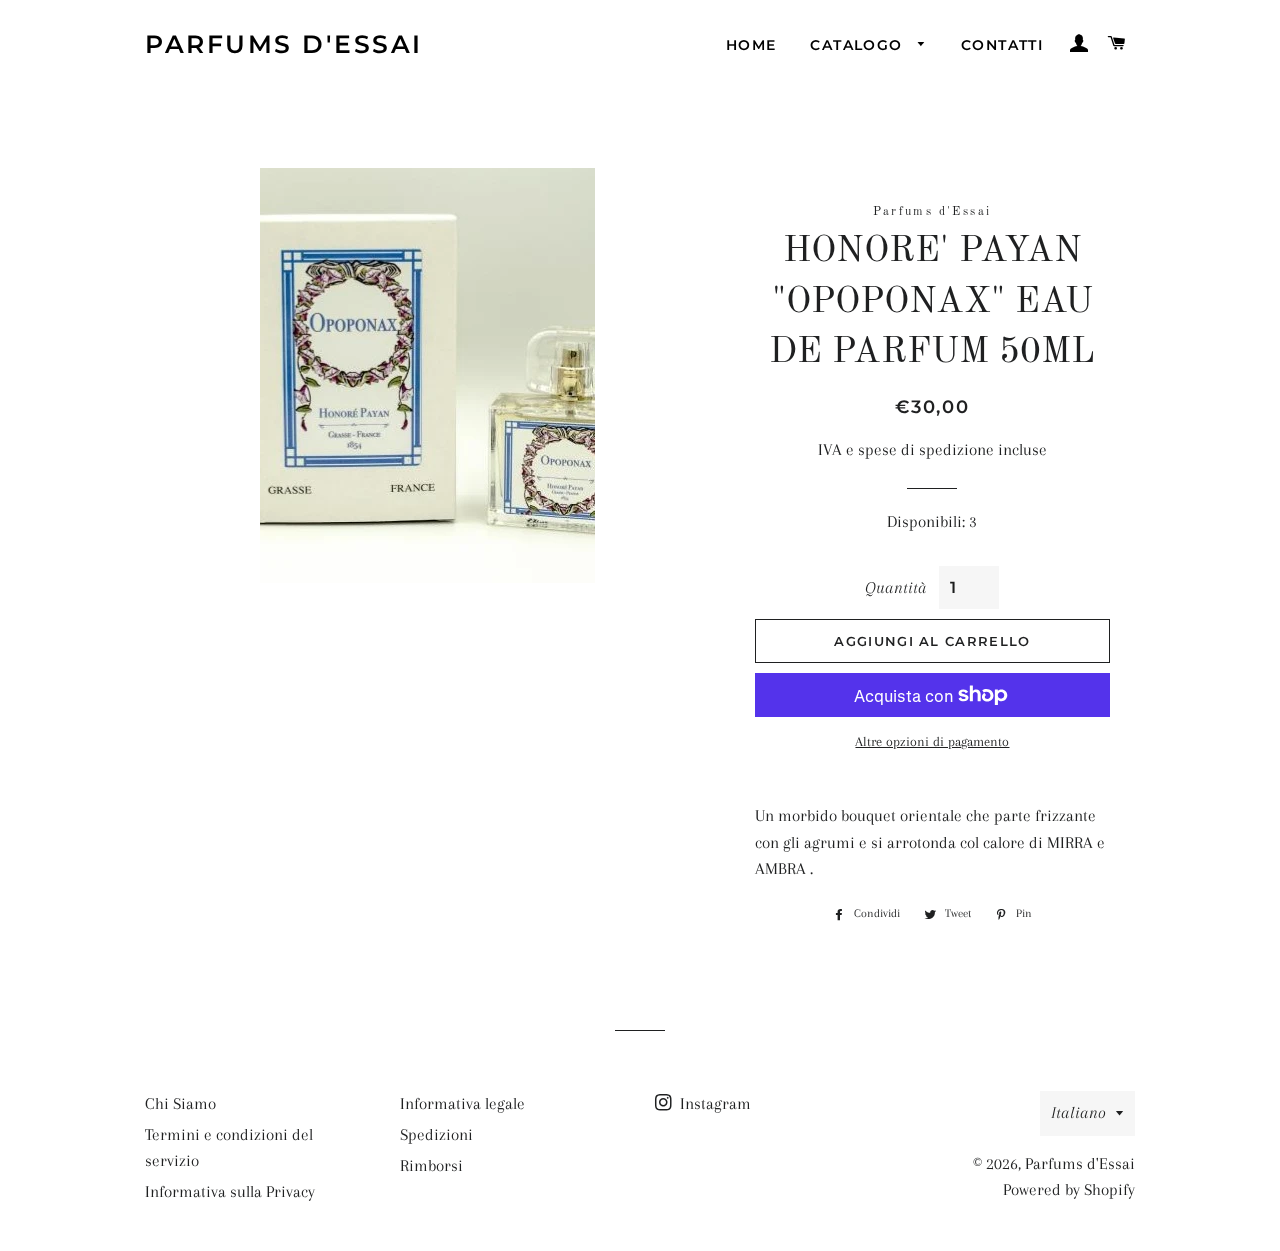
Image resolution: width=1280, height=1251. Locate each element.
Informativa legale (462, 1103)
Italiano (1078, 1112)
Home (751, 45)
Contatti (1002, 45)
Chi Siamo (180, 1103)
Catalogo (859, 45)
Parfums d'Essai (284, 44)
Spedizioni (436, 1134)
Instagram (713, 1103)
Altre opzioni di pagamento (932, 741)
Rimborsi (431, 1165)
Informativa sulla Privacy (230, 1191)
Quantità (895, 587)
